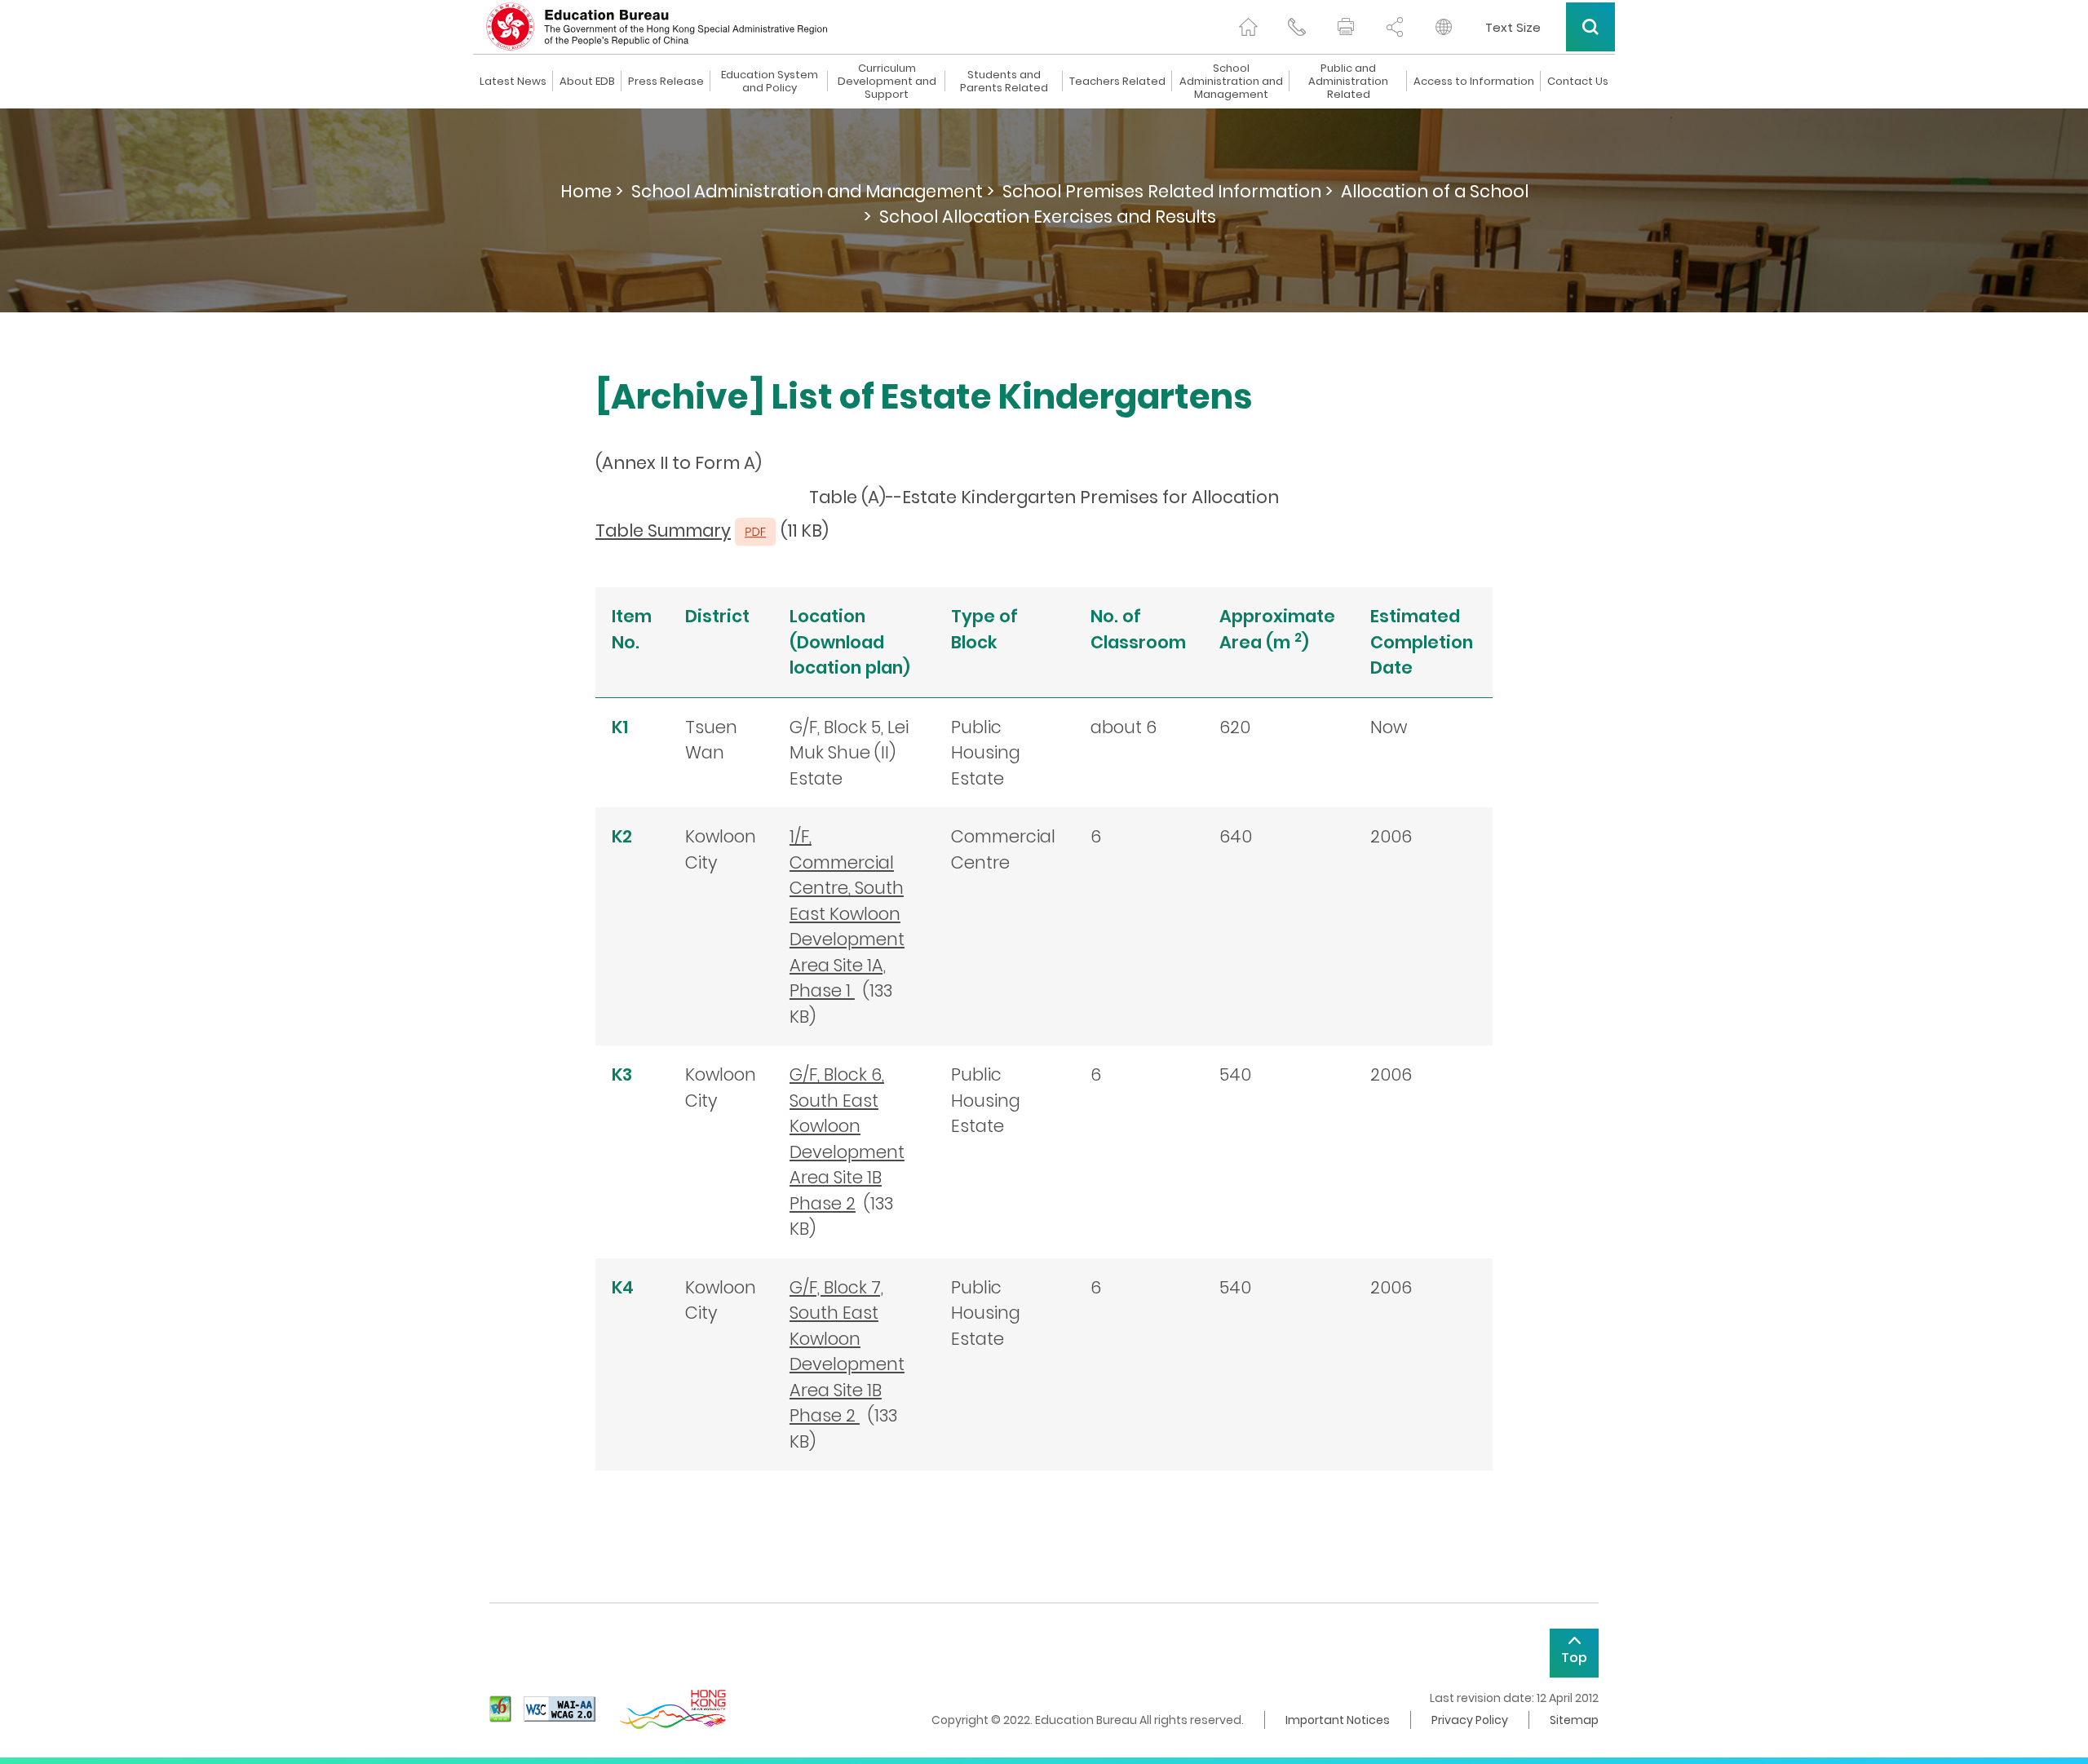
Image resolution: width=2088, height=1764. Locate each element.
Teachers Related (1117, 82)
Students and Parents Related (1004, 82)
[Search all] (1590, 27)
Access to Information (1474, 82)
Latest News (513, 82)
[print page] (1346, 27)
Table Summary (663, 531)
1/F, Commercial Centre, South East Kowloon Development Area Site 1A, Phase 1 (847, 913)
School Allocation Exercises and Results (1048, 217)
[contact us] (1297, 27)
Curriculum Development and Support (887, 82)
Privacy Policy (1470, 1720)
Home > (592, 191)
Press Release (666, 82)
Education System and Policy (770, 82)
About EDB (587, 82)
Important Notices (1338, 1720)
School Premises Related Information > (1168, 191)
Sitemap (1574, 1720)
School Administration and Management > (813, 191)
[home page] (1248, 27)
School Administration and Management (1231, 82)
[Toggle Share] (1395, 27)
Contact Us (1578, 82)
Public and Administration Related (1348, 82)
